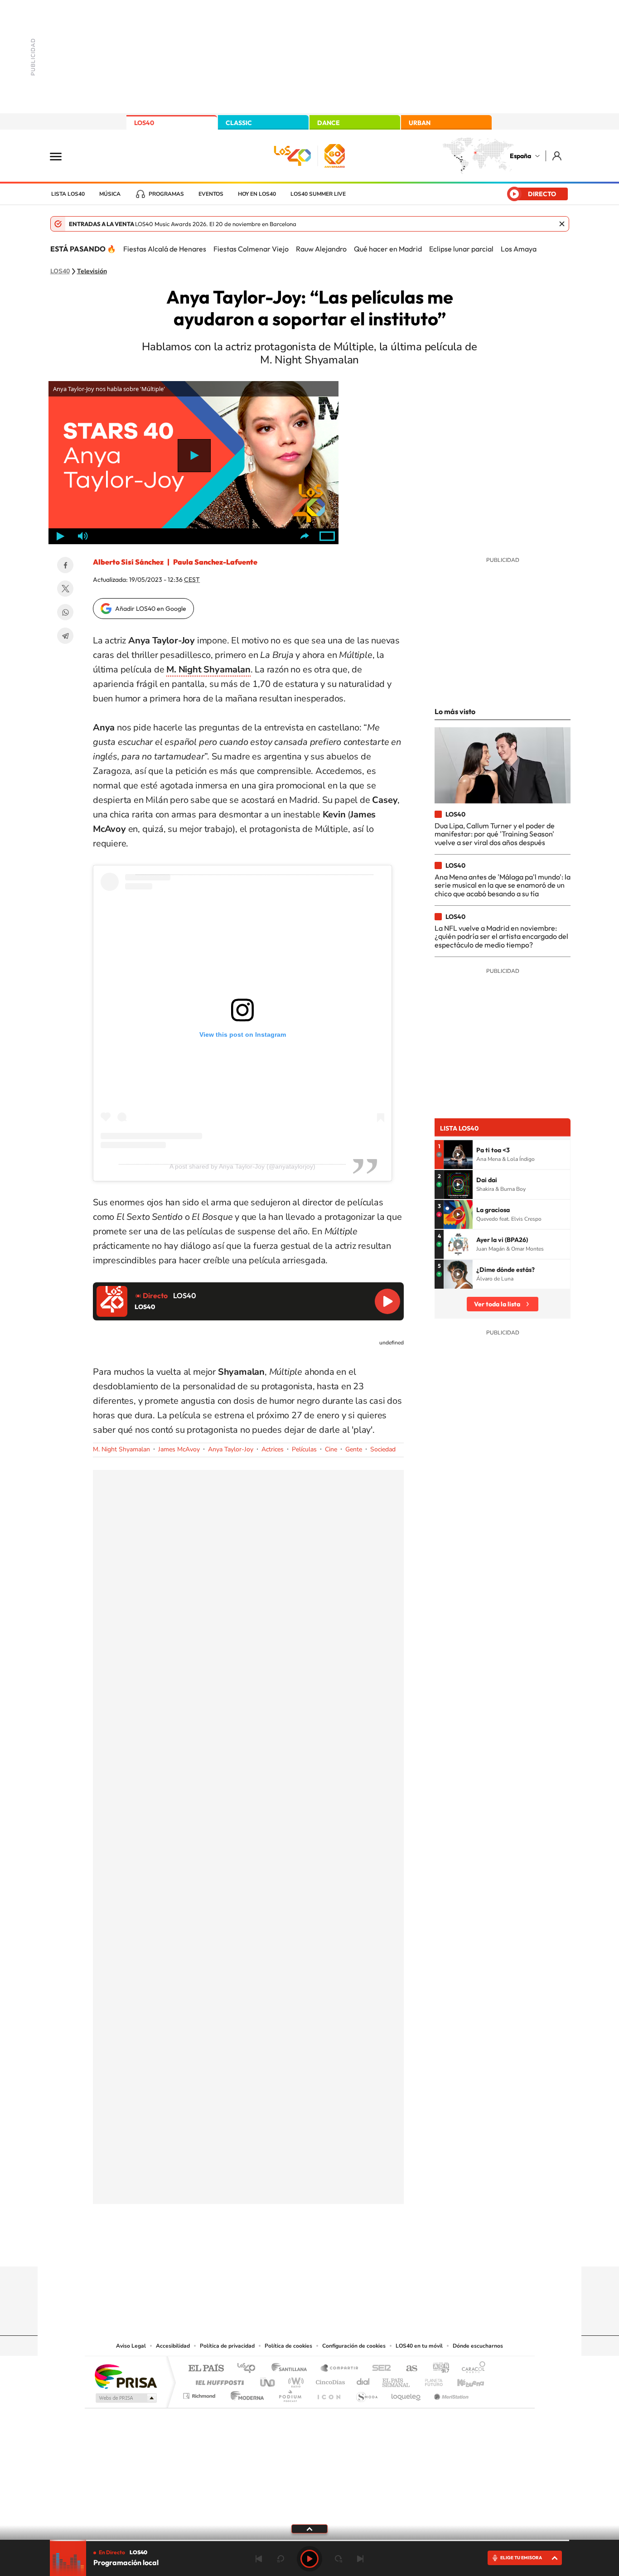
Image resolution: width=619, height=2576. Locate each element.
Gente (354, 1449)
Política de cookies (288, 2346)
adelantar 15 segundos (339, 2559)
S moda (366, 2394)
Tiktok (273, 2249)
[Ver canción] (458, 1155)
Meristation (450, 2394)
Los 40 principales (249, 2369)
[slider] (309, 2540)
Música (110, 194)
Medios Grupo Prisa (125, 2398)
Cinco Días (329, 2380)
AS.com (408, 2369)
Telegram (65, 636)
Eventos (211, 194)
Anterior (259, 2559)
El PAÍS (206, 2369)
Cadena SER (379, 2369)
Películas (304, 1449)
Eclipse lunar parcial (461, 249)
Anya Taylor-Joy (231, 1449)
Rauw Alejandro (321, 249)
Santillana (292, 2369)
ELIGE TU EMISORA (521, 2558)
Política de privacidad (227, 2346)
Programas (166, 194)
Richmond (200, 2394)
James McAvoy (179, 1449)
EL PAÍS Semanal (397, 2380)
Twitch (346, 2249)
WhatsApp (65, 612)
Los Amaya (519, 249)
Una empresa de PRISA (126, 2376)
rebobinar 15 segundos (280, 2559)
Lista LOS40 (68, 194)
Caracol (471, 2369)
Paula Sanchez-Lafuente (215, 562)
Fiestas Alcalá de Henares (165, 249)
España (520, 156)
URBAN (420, 123)
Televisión (92, 271)
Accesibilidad (173, 2346)
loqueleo (406, 2394)
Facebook (65, 565)
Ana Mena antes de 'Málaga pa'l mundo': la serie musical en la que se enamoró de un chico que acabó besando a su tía (503, 885)
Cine (331, 1449)
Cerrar (562, 224)
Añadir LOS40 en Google (151, 609)
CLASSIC (239, 123)
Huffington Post (218, 2380)
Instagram (255, 2249)
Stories (364, 2249)
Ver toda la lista (497, 1304)
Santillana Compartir (340, 2369)
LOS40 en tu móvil (419, 2346)
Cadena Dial (363, 2380)
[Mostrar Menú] (62, 156)
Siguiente (360, 2559)
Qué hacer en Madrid (388, 249)
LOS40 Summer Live (318, 194)
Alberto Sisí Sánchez (128, 562)
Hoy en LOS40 (257, 194)
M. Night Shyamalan (121, 1449)
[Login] (558, 156)
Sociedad (383, 1449)
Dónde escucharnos (478, 2346)
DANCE (329, 123)
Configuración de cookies (354, 2346)
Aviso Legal (131, 2346)
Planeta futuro (430, 2380)
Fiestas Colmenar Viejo (251, 249)
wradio (294, 2380)
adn (438, 2369)
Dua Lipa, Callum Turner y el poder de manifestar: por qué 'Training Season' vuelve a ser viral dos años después (495, 834)
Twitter (65, 589)
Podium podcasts (290, 2394)
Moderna (245, 2394)
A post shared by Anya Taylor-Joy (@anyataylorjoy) (242, 1166)
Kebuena (463, 2380)
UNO (268, 2380)
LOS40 (144, 123)
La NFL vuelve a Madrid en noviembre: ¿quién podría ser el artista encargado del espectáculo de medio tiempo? (501, 936)
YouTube (291, 2249)
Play (309, 2559)
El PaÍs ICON (329, 2394)
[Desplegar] (309, 2528)
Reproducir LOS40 (387, 1301)
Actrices (273, 1449)
